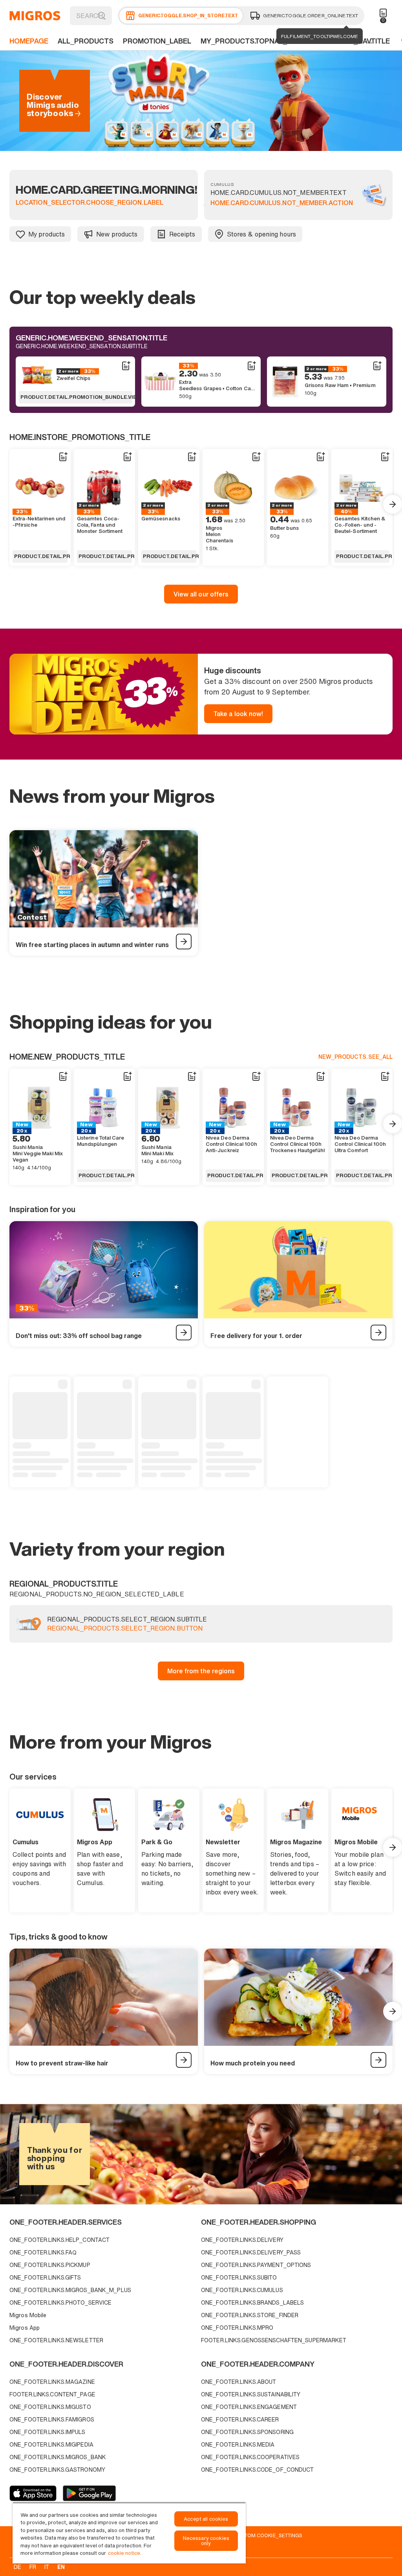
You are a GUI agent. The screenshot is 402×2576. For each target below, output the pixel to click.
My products (47, 234)
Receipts (182, 234)
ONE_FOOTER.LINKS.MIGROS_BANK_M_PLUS (70, 2290)
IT (47, 2567)
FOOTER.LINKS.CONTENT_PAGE (52, 2394)
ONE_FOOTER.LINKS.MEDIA (238, 2444)
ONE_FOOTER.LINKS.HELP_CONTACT (59, 2240)
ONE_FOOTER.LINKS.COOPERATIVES (250, 2457)
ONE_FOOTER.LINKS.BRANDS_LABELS (252, 2302)
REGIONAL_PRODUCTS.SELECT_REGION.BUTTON (125, 1629)
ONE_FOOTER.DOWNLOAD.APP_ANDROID (89, 2493)
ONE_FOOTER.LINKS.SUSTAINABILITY (251, 2394)
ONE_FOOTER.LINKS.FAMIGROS (52, 2419)
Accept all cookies (206, 2519)
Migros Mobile (28, 2315)
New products (117, 234)
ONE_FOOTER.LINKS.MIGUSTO (50, 2407)
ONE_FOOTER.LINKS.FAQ (43, 2252)
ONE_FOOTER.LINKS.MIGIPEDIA (51, 2444)
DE (17, 2567)
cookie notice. (125, 2553)
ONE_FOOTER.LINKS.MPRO (237, 2328)
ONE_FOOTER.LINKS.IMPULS (48, 2432)
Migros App (25, 2328)
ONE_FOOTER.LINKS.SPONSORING (247, 2432)
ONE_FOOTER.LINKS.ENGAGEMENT (249, 2407)
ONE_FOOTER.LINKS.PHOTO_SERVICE (60, 2302)
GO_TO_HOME (35, 16)
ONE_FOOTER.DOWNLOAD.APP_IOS (33, 2493)
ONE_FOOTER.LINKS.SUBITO (239, 2277)
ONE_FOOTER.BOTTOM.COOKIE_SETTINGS (251, 2535)
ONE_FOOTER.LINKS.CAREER (240, 2419)
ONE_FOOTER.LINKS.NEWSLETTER (56, 2340)
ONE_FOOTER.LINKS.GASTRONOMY (57, 2470)
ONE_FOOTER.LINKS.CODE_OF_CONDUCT (258, 2470)
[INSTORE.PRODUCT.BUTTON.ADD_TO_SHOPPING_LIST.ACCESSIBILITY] (126, 366)
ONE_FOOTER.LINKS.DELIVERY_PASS (251, 2252)
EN (61, 2567)
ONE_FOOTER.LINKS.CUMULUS (242, 2290)
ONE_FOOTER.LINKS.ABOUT (238, 2382)
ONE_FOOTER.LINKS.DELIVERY (242, 2240)
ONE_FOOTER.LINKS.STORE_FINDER (250, 2315)
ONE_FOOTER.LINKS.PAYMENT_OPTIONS (256, 2265)
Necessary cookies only (206, 2541)
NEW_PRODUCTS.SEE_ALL (355, 1057)
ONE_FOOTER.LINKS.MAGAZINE (52, 2382)
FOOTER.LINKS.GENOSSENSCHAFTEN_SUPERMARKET (274, 2340)
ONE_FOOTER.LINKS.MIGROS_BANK (58, 2457)
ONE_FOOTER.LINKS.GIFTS (45, 2277)
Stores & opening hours (261, 234)
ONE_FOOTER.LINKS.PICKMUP (50, 2265)
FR (33, 2567)
